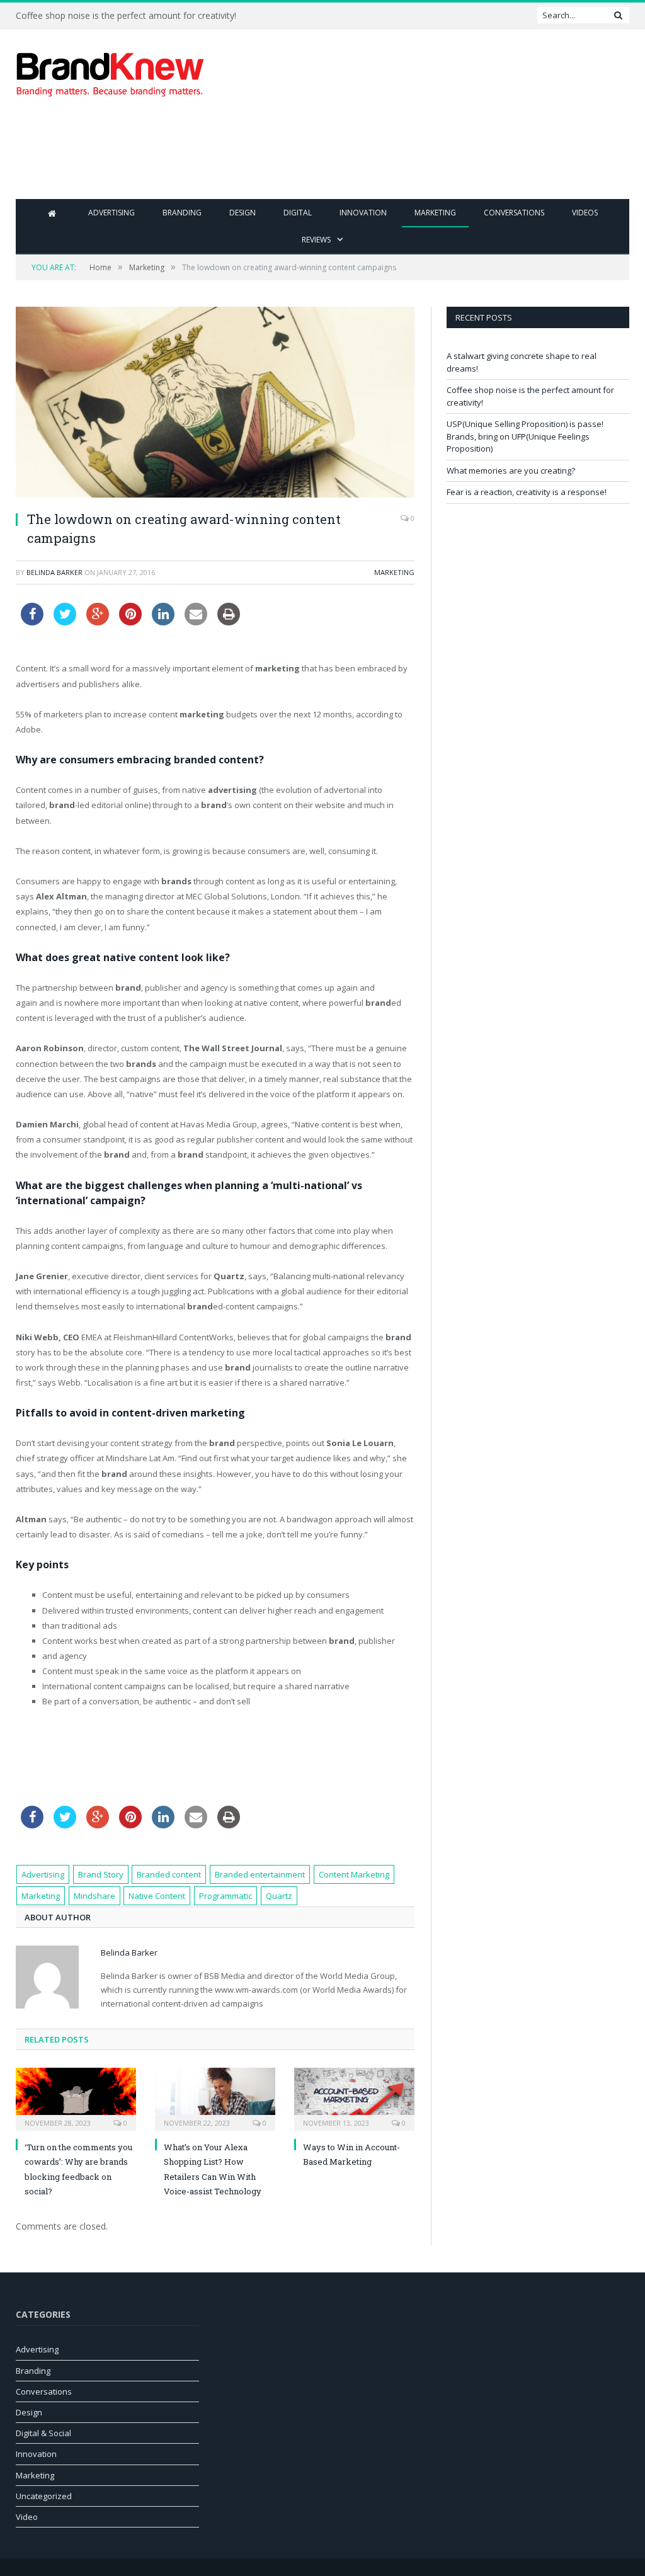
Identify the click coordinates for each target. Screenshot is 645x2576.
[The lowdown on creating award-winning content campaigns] (215, 404)
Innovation (363, 213)
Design (243, 213)
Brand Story (101, 1874)
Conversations (514, 213)
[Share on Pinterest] (130, 622)
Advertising (111, 213)
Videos (585, 213)
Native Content (157, 1896)
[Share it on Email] (196, 622)
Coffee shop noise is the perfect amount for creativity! (126, 16)
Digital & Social (43, 2433)
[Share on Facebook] (32, 622)
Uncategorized (44, 2496)
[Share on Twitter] (65, 622)
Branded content (169, 1874)
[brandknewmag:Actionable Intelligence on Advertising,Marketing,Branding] (110, 71)
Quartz (279, 1896)
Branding (182, 213)
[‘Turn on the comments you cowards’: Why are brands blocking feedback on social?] (76, 2098)
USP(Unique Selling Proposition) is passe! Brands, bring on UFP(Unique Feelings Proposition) (525, 436)
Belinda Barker (54, 572)
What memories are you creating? (511, 470)
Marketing (435, 213)
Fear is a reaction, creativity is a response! (527, 492)
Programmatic (225, 1896)
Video (27, 2517)
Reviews (316, 240)
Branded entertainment (260, 1874)
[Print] (229, 622)
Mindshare (94, 1896)
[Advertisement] (402, 157)
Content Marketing (354, 1874)
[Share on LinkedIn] (163, 622)
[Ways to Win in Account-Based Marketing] (354, 2098)
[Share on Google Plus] (98, 622)
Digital (298, 213)
